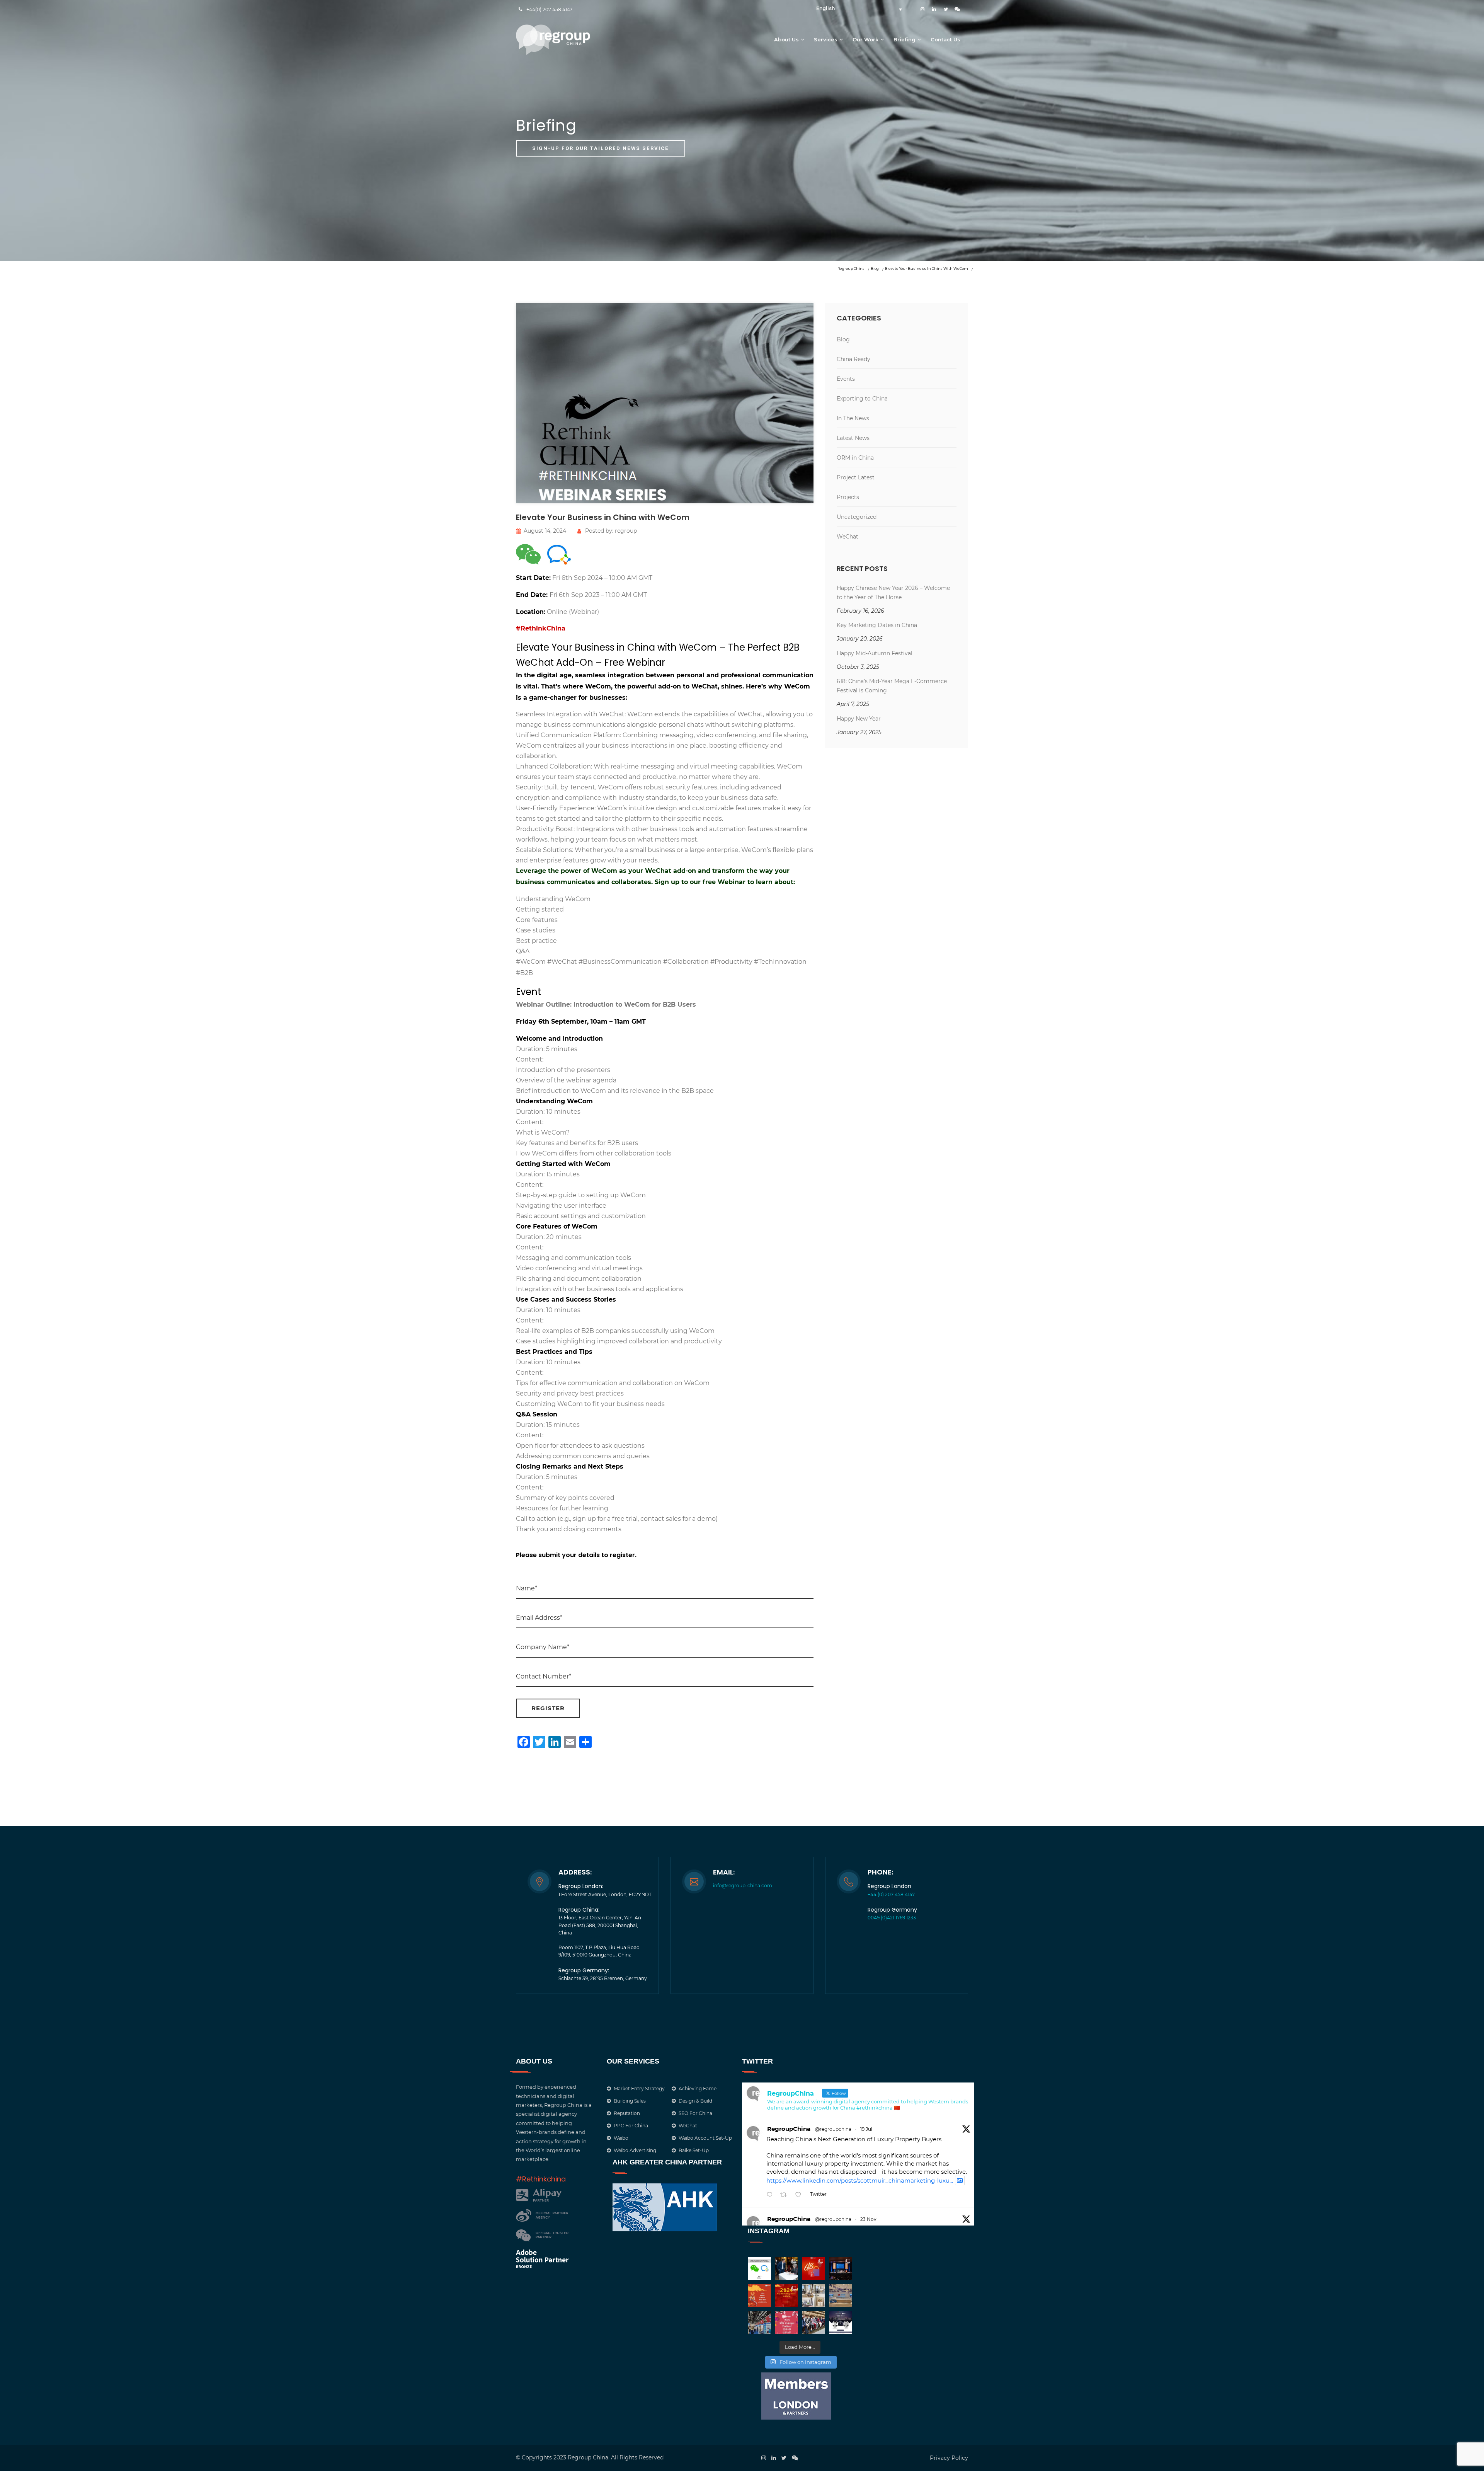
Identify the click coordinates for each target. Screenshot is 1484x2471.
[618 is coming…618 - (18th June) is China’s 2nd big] (813, 2268)
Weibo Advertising (635, 2150)
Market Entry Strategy (639, 2088)
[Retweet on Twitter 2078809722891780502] (786, 2195)
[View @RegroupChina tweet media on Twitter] (960, 2180)
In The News (853, 418)
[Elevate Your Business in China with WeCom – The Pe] (759, 2268)
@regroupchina (833, 2129)
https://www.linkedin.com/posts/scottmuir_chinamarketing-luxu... (860, 2180)
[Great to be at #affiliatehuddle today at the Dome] (841, 2268)
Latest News (853, 438)
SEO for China (695, 2113)
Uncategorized (857, 517)
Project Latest (856, 477)
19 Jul (866, 2129)
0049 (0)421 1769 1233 (892, 1918)
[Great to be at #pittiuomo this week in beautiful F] (813, 2323)
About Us (786, 39)
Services (826, 39)
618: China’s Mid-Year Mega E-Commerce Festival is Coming (892, 686)
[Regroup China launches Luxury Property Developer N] (813, 2295)
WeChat (848, 537)
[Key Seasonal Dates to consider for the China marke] (786, 2295)
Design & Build (695, 2101)
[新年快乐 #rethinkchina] (759, 2295)
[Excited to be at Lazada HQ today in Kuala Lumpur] (841, 2295)
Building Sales (630, 2101)
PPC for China (631, 2126)
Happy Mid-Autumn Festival (875, 653)
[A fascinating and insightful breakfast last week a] (786, 2268)
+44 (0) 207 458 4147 (891, 1894)
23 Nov (868, 2219)
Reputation (627, 2113)
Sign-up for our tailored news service (601, 148)
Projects (848, 497)
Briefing (905, 39)
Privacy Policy (949, 2458)
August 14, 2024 (545, 531)
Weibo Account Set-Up (705, 2138)
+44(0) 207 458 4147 (549, 9)
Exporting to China (862, 399)
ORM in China (855, 458)
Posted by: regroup (611, 531)
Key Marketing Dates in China (877, 625)
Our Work (865, 39)
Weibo (621, 2138)
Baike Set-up (694, 2150)
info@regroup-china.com (743, 1886)
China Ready (853, 359)
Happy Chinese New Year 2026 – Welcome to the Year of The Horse (893, 593)
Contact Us (945, 39)
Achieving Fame (698, 2088)
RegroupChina (789, 2129)
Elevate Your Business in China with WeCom (603, 517)
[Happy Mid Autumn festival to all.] (786, 2323)
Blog (843, 339)
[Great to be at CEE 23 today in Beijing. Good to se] (759, 2323)
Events (846, 379)
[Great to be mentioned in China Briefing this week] (841, 2323)
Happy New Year (859, 719)
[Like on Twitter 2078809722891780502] (801, 2195)
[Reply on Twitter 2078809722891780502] (771, 2195)
